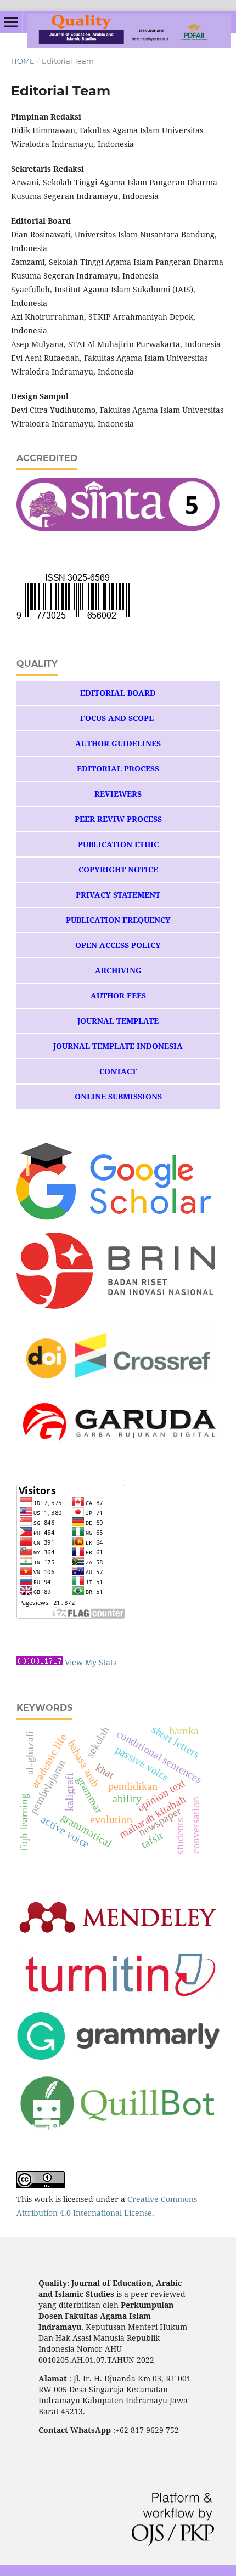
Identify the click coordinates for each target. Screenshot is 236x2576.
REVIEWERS (118, 794)
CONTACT (118, 1071)
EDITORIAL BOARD (118, 693)
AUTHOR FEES (118, 995)
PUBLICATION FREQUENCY (118, 920)
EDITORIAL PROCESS (118, 768)
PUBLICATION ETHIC (118, 844)
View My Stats (91, 1662)
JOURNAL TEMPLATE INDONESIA (118, 1046)
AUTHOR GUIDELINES (118, 743)
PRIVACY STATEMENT (118, 895)
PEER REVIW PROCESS (118, 819)
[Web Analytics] (40, 1662)
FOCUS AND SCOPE (118, 718)
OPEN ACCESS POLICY (118, 945)
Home (23, 61)
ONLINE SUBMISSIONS (118, 1096)
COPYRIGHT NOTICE (118, 869)
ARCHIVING (118, 970)
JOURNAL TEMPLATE (118, 1021)
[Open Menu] (11, 22)
